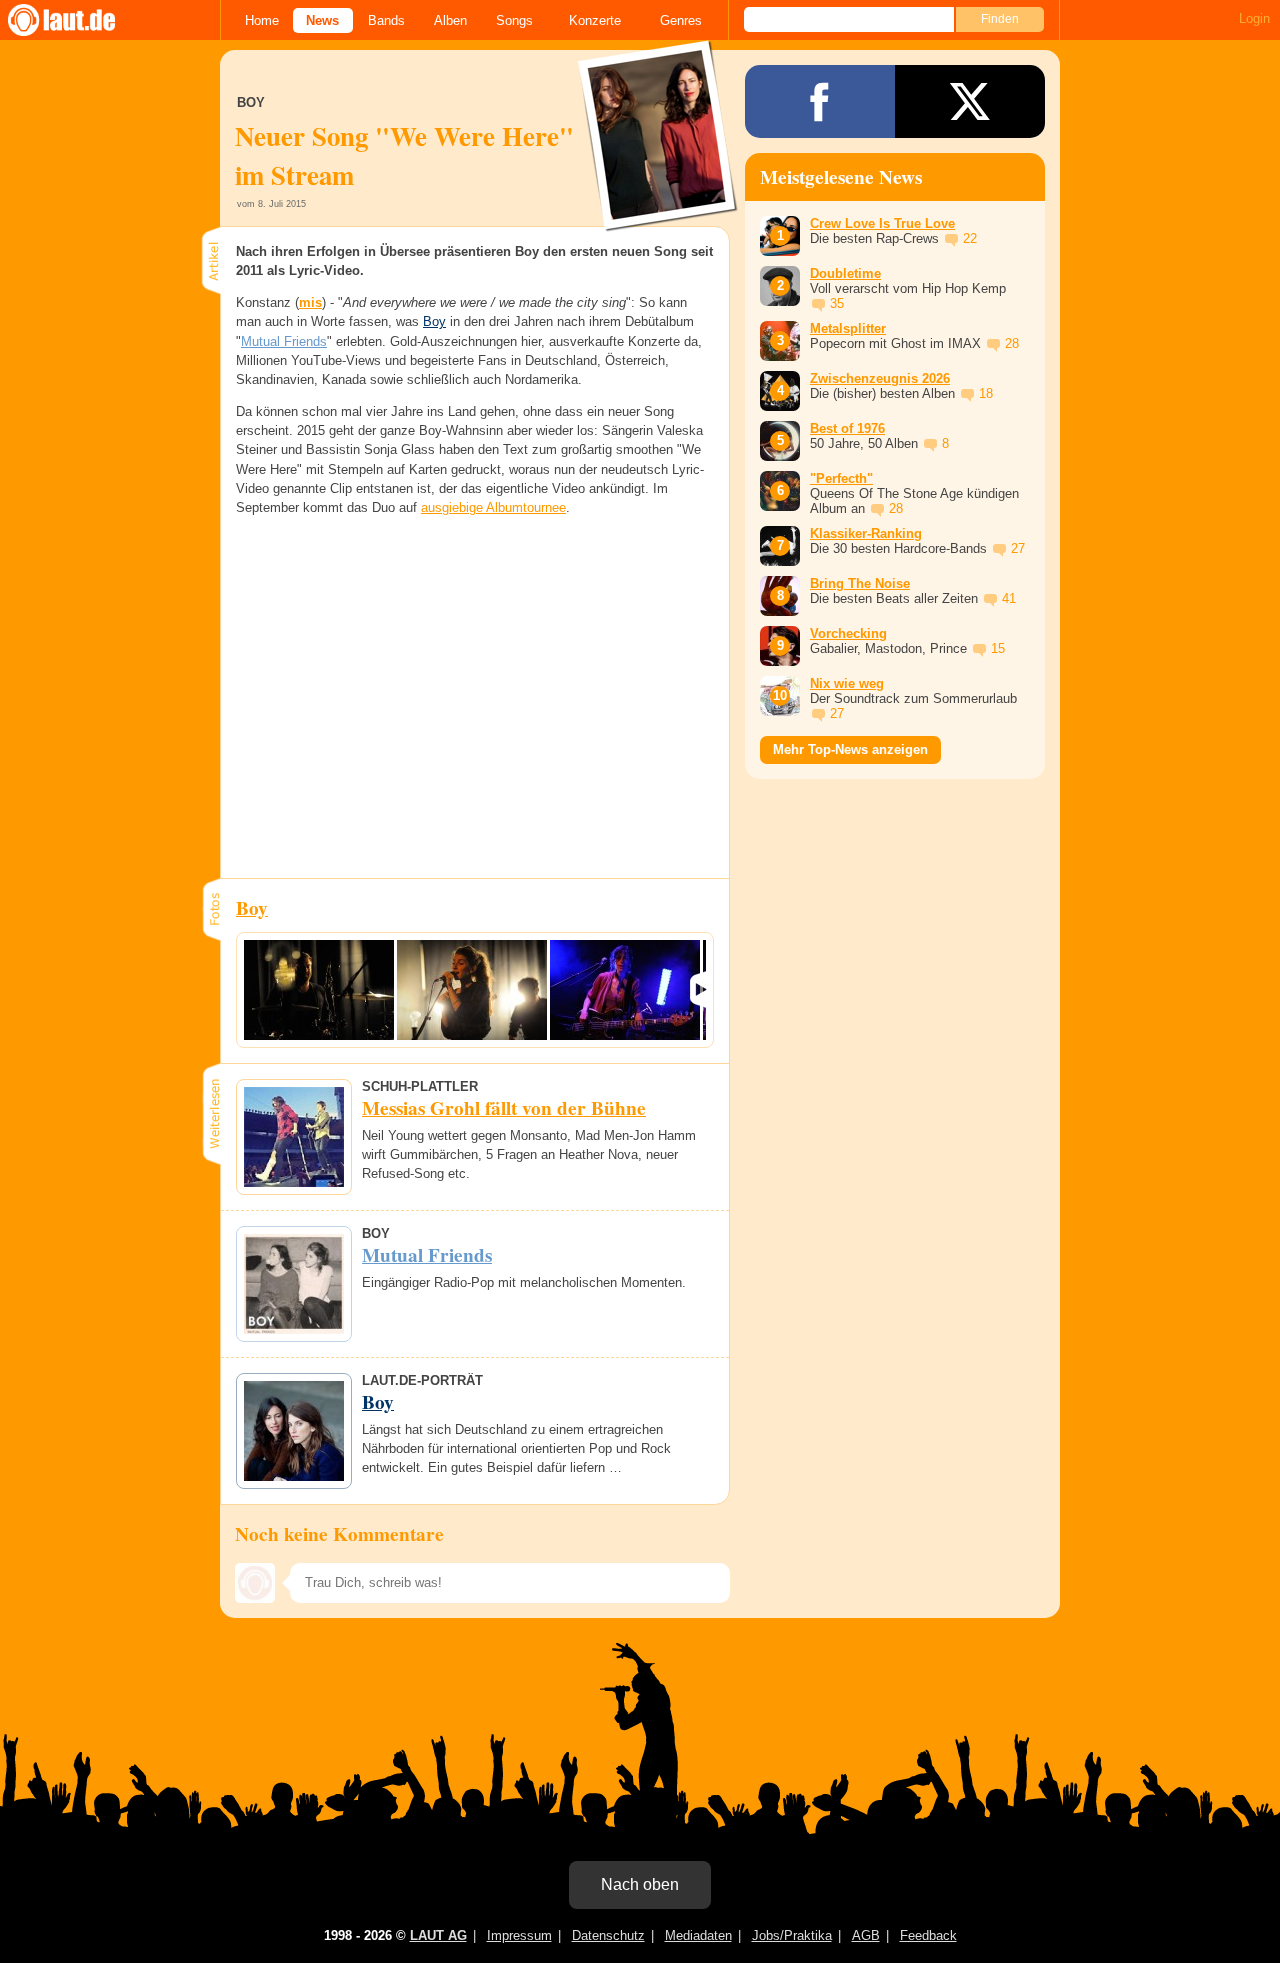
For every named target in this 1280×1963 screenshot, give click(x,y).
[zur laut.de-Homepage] (80, 20)
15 (998, 648)
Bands (386, 20)
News (322, 20)
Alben (450, 20)
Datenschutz (608, 1935)
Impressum (519, 1935)
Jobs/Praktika (792, 1935)
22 (970, 238)
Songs (514, 20)
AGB (866, 1935)
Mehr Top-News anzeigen (850, 749)
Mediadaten (698, 1935)
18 (986, 393)
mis (310, 302)
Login (1254, 18)
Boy (434, 321)
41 (1009, 598)
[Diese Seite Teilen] (820, 101)
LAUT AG (438, 1935)
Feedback (928, 1935)
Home (262, 20)
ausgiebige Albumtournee (493, 507)
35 (837, 303)
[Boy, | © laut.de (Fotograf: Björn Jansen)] (319, 990)
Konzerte (595, 20)
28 (1012, 343)
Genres (681, 20)
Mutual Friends (284, 341)
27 (1018, 548)
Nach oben (640, 1884)
